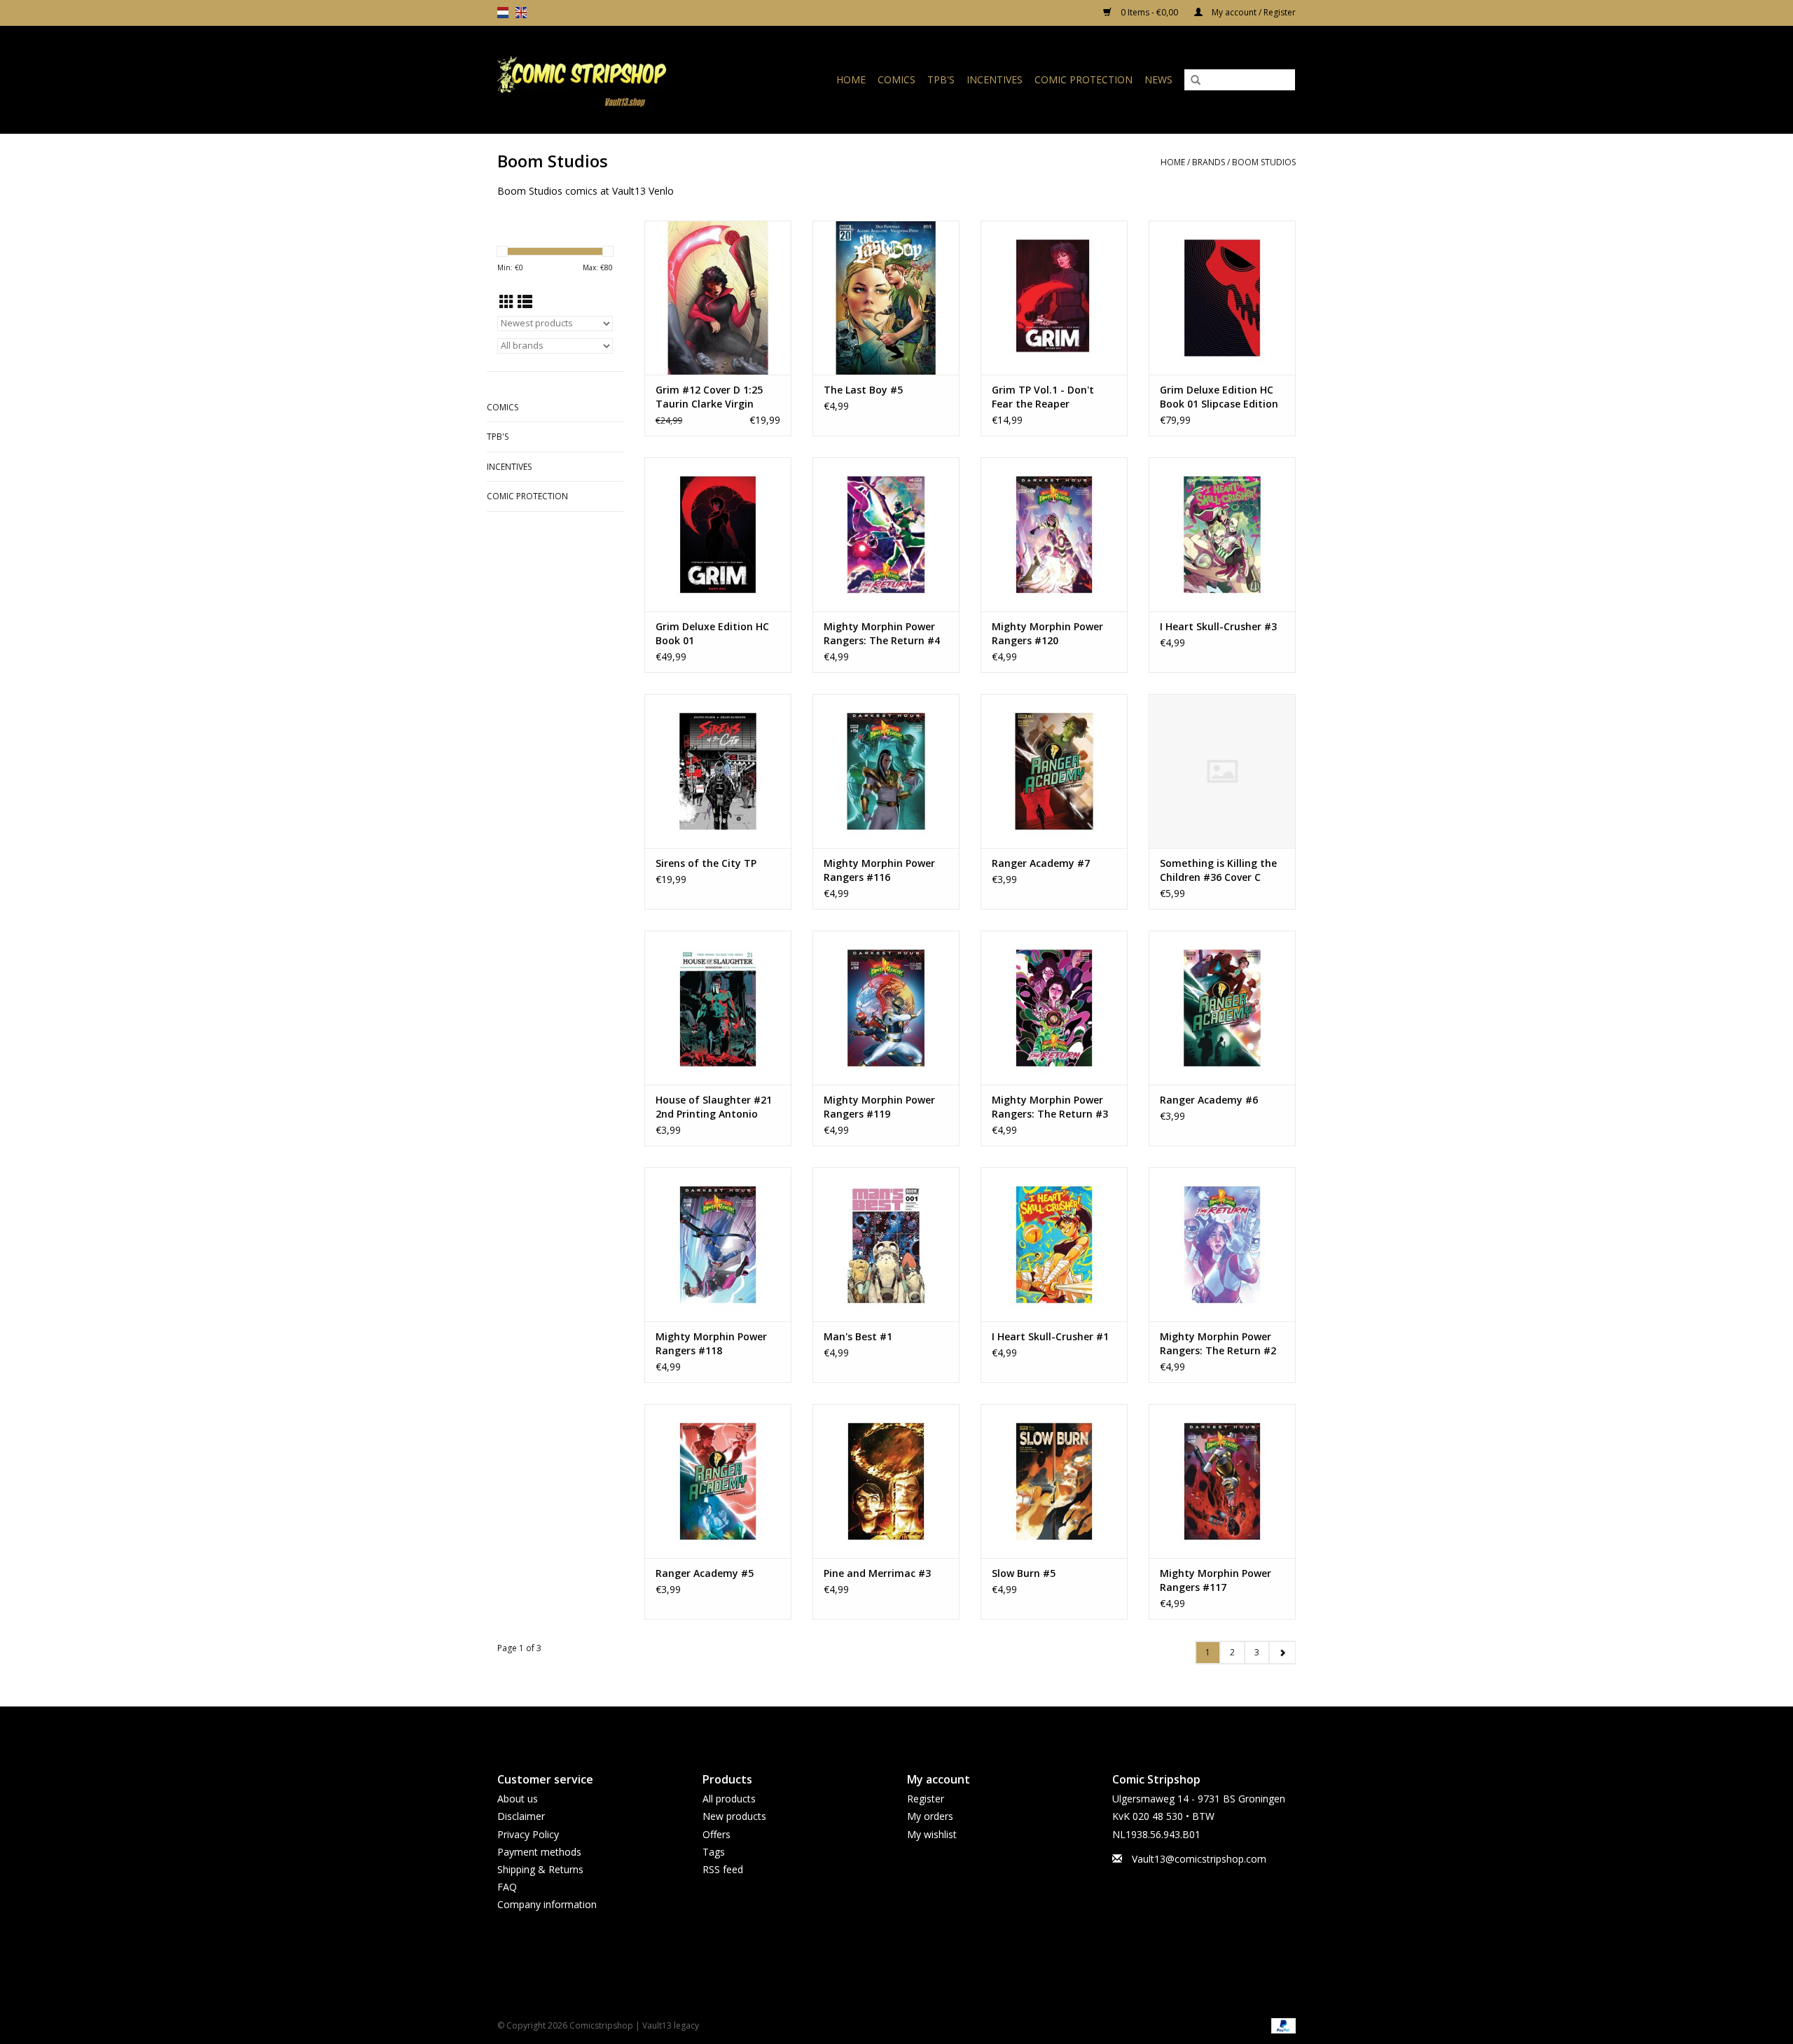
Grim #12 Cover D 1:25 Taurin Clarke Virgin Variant (709, 397)
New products (734, 1816)
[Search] (1196, 81)
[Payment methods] (1281, 2025)
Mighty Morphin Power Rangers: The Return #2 (1218, 1343)
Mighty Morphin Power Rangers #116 (879, 870)
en (521, 13)
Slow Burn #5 (1024, 1573)
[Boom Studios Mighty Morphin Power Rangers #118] (718, 1244)
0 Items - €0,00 (1149, 12)
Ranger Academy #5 (705, 1573)
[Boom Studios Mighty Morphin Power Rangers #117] (1222, 1481)
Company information (547, 1904)
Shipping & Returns (540, 1869)
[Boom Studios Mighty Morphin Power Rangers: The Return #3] (1054, 1008)
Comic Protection (1084, 79)
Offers (716, 1834)
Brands (1209, 162)
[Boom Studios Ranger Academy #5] (718, 1481)
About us (518, 1799)
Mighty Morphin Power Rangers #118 (711, 1343)
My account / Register (1253, 12)
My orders (930, 1816)
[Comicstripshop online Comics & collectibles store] (605, 79)
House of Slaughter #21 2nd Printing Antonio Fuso (714, 1107)
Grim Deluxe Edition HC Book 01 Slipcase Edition (1219, 397)
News (1158, 79)
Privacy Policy (528, 1834)
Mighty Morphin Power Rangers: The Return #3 (1050, 1107)
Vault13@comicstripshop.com (1199, 1859)
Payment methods (539, 1852)
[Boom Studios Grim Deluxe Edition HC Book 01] (718, 534)
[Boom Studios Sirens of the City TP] (718, 771)
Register (926, 1799)
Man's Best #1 (858, 1336)
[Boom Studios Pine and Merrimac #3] (886, 1481)
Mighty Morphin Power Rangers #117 (1216, 1580)
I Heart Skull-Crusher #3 (1218, 626)
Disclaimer (521, 1816)
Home (851, 79)
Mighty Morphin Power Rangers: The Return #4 (882, 633)
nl (503, 13)
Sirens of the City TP (706, 863)
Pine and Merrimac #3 (877, 1573)
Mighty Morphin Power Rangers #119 (879, 1107)
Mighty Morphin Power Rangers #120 (1047, 633)
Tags (714, 1852)
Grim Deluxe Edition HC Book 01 (712, 633)
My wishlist (932, 1834)
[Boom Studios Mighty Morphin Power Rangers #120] (1054, 534)
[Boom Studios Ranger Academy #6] (1222, 1008)
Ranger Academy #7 (1041, 863)
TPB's (941, 79)
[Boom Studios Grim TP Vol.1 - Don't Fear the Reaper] (1054, 298)
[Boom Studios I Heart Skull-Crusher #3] (1222, 534)
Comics (896, 79)
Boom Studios (1264, 162)
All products (729, 1799)
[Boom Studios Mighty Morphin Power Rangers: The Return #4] (886, 534)
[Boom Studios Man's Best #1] (886, 1244)
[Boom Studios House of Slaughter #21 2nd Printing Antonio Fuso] (718, 1008)
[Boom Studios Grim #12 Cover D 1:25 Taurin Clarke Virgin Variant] (718, 298)
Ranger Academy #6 (1209, 1100)
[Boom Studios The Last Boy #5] (886, 298)
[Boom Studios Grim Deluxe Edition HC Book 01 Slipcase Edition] (1222, 298)
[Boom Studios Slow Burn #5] (1054, 1481)
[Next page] (1282, 1653)
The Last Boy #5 (863, 390)
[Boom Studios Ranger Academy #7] (1054, 771)
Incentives (995, 79)
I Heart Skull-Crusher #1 (1050, 1336)
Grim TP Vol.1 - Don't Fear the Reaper (1043, 397)
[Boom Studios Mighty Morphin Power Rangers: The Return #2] (1222, 1244)
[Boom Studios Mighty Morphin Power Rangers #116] (886, 771)
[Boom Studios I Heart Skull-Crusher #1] (1054, 1244)
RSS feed (723, 1869)
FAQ (507, 1887)
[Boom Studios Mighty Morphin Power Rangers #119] (886, 1008)
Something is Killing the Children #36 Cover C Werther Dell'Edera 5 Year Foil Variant (1222, 870)
